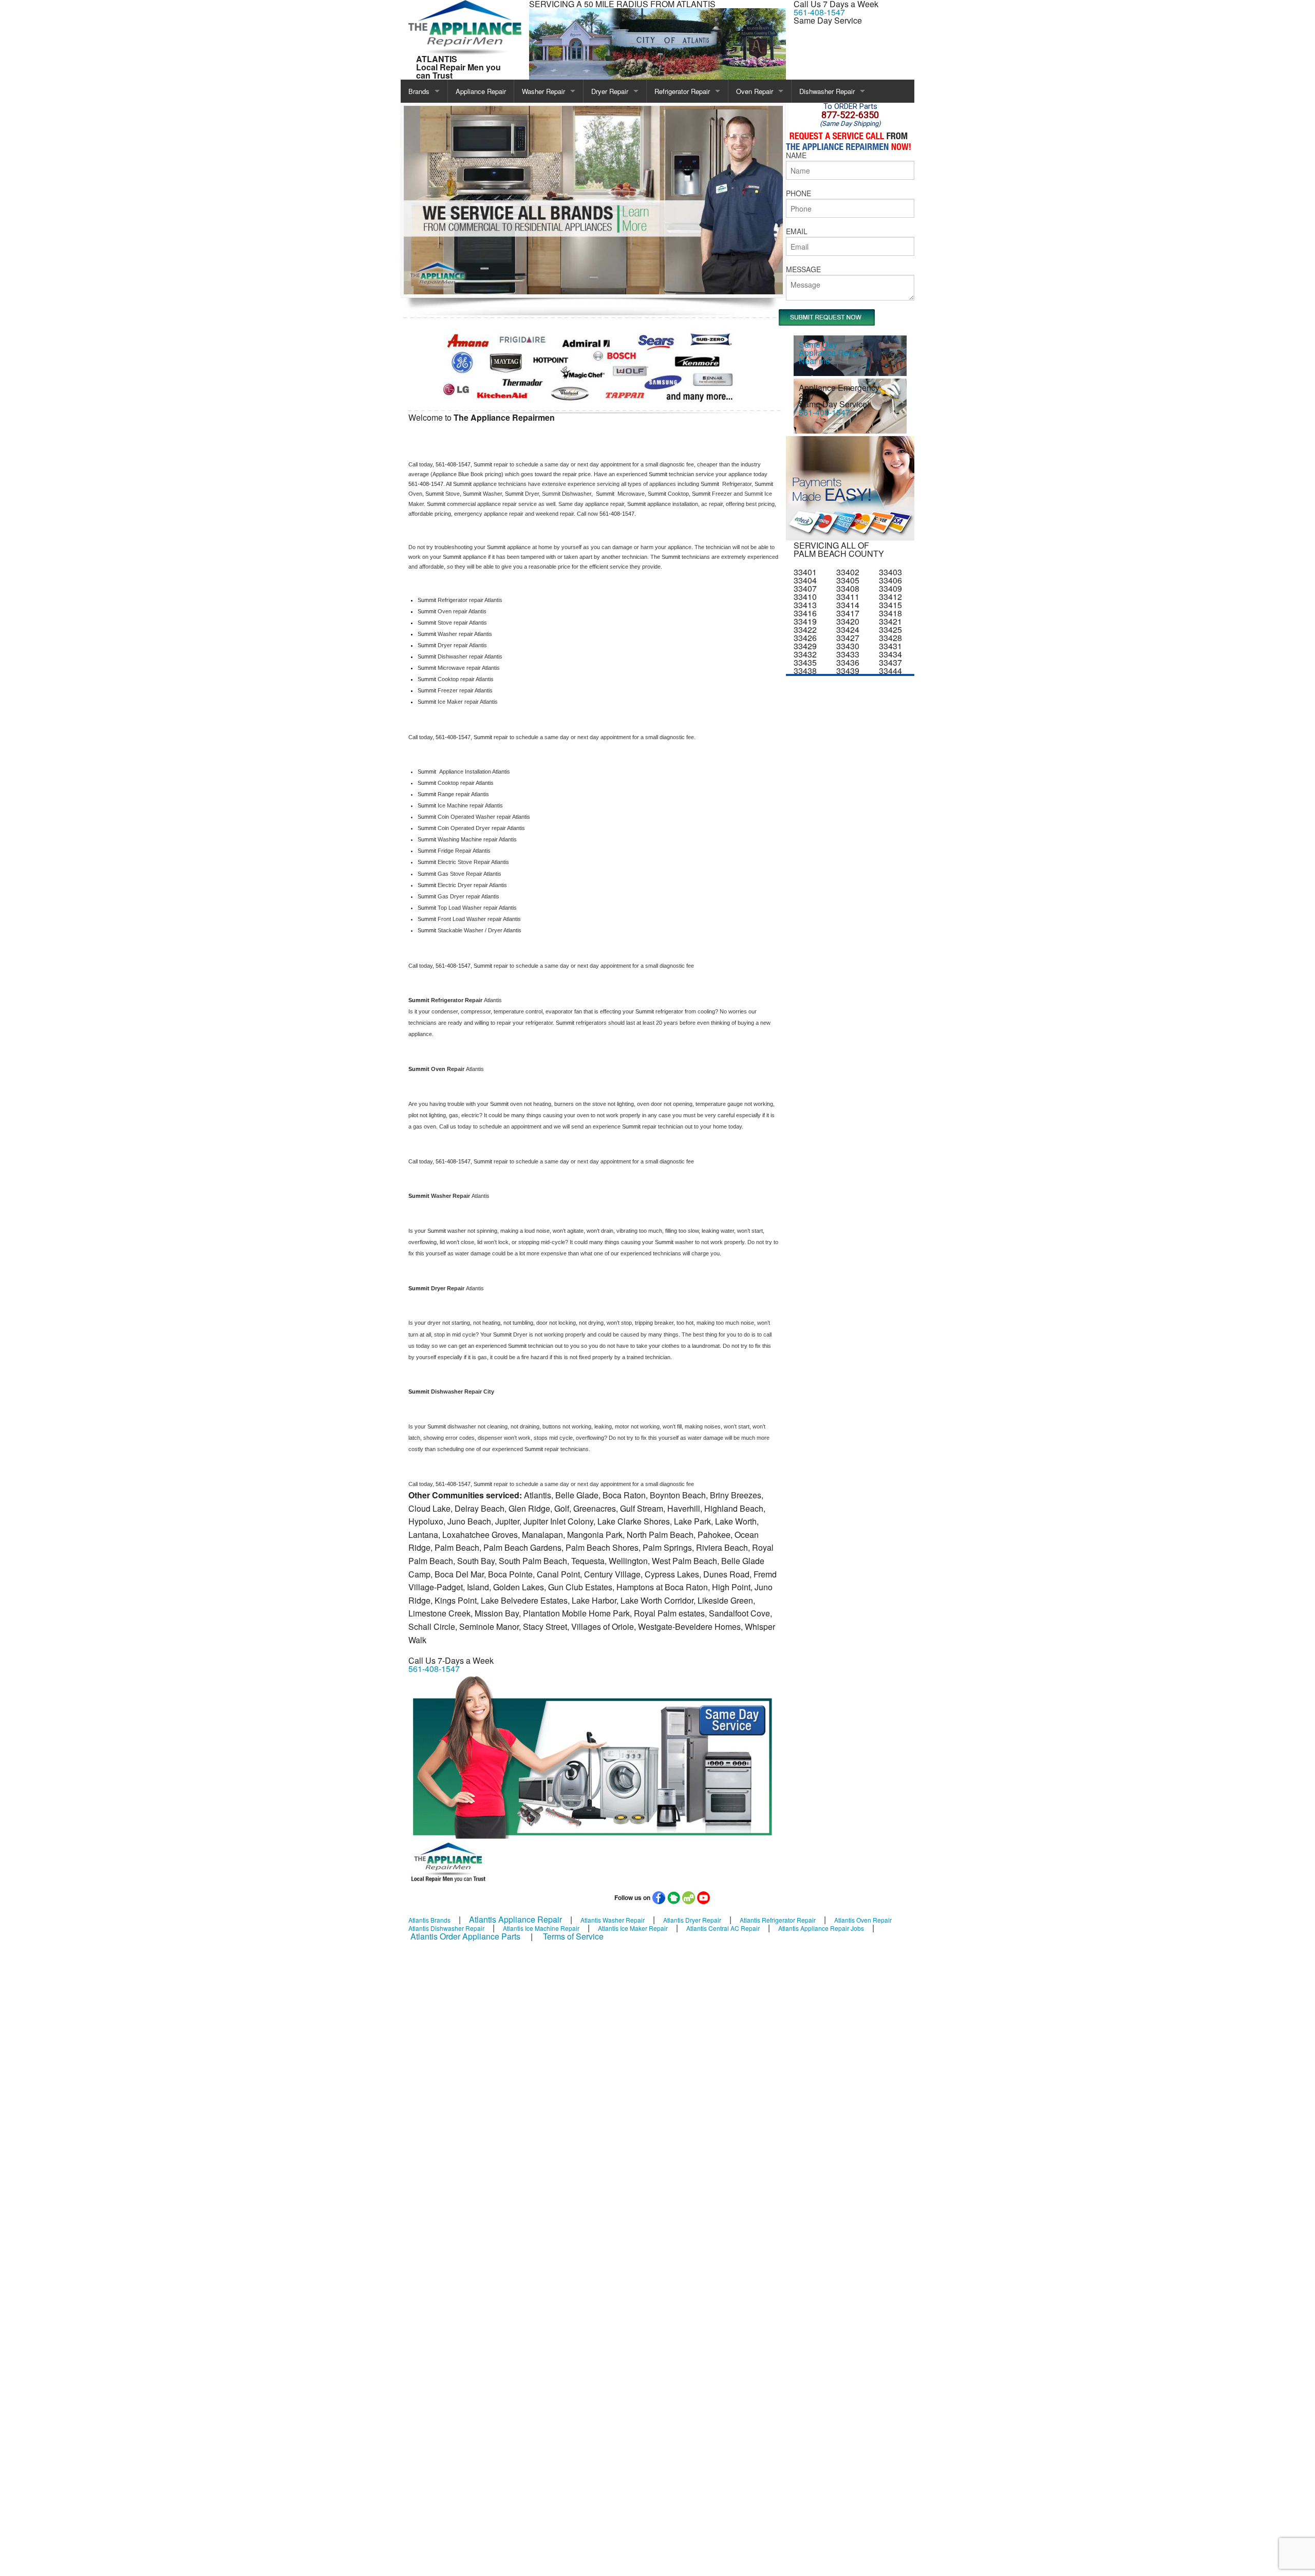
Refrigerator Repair (682, 91)
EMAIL (797, 231)
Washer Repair (543, 91)
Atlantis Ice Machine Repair (541, 1928)
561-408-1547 (819, 12)
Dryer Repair (610, 91)
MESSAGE (803, 269)
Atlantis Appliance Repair (515, 1919)
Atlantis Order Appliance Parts (465, 1936)
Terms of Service (573, 1936)
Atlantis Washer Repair (613, 1920)
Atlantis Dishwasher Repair (446, 1928)
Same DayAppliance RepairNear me (831, 353)
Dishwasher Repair (827, 91)
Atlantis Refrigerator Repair (778, 1920)
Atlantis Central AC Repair (723, 1928)
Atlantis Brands (429, 1920)
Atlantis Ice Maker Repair (633, 1928)
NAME (796, 155)
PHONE (799, 193)
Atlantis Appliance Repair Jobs (821, 1928)
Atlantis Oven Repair (863, 1920)
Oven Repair (755, 91)
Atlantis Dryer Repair (692, 1920)
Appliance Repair (481, 91)
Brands (419, 91)
